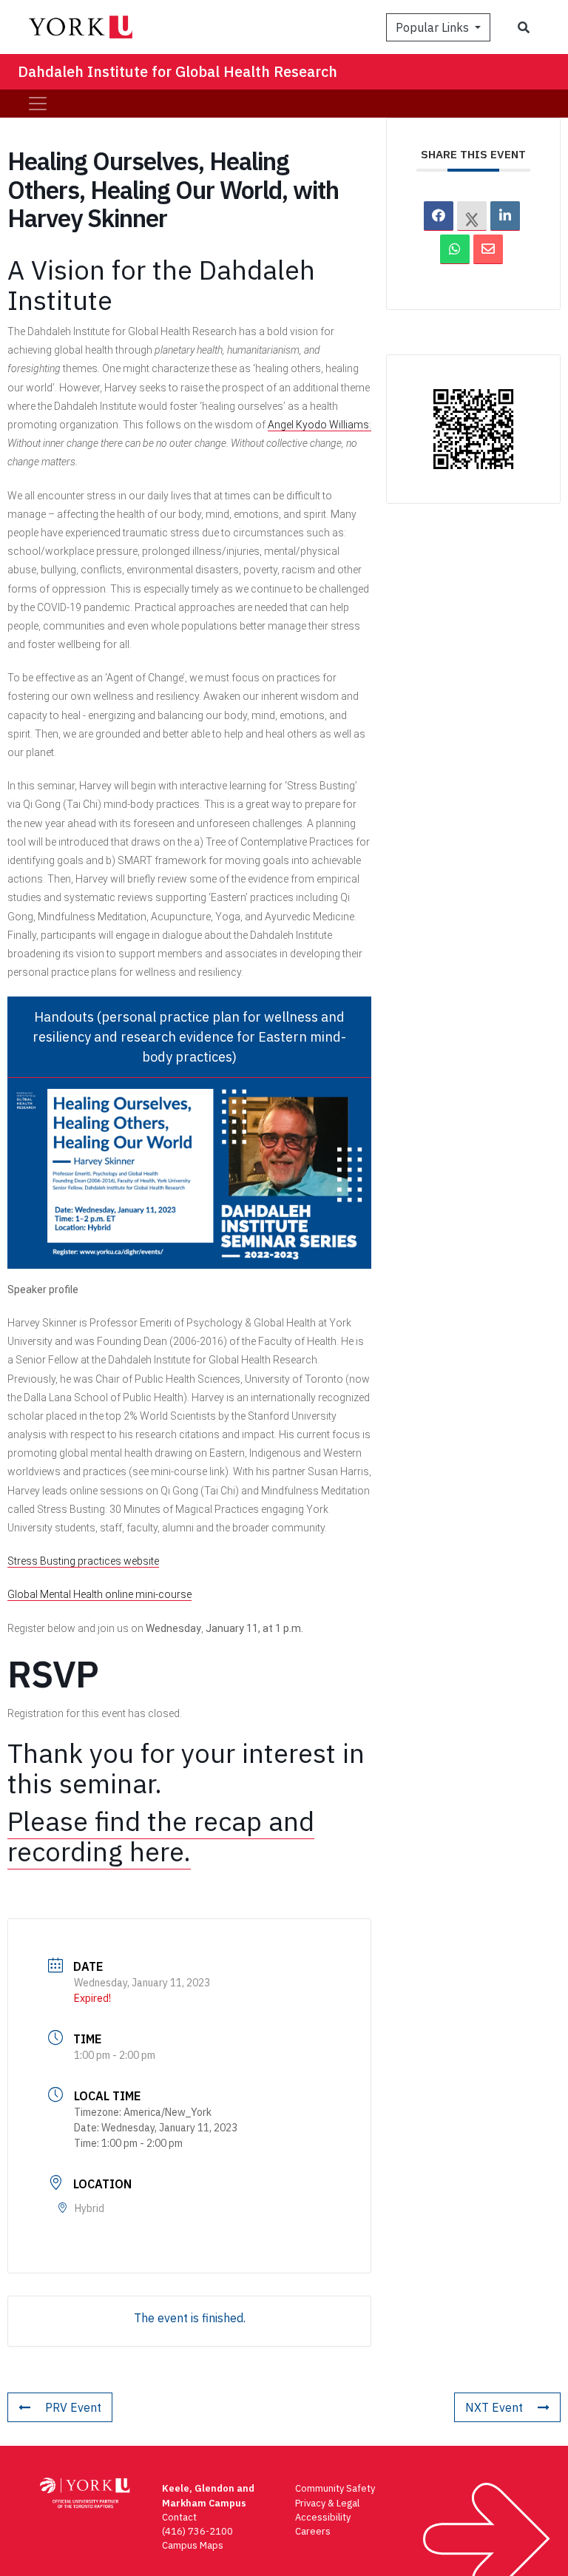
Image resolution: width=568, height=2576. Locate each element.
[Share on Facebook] (439, 216)
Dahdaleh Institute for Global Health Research (177, 71)
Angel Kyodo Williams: (319, 425)
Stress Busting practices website (83, 1561)
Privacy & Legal (327, 2503)
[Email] (488, 249)
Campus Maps (193, 2545)
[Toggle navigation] (38, 104)
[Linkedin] (505, 216)
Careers (313, 2531)
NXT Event (494, 2407)
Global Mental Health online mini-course (99, 1594)
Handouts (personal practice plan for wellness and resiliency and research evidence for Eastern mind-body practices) (189, 1037)
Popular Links (434, 27)
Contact (179, 2517)
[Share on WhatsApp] (455, 249)
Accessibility (323, 2517)
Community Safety (335, 2488)
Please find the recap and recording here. (161, 1836)
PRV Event (73, 2407)
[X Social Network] (472, 216)
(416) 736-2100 (197, 2531)
